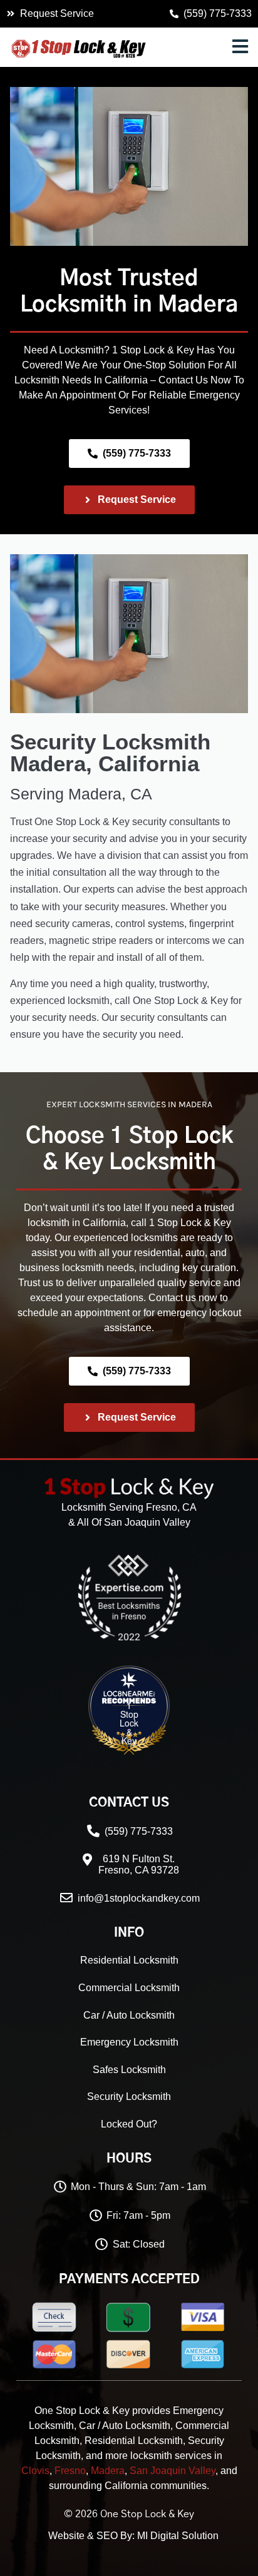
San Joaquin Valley (173, 2471)
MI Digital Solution (178, 2536)
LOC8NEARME (164, 1696)
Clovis (35, 2471)
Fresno (70, 2471)
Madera (198, 305)
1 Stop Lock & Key (129, 1723)
